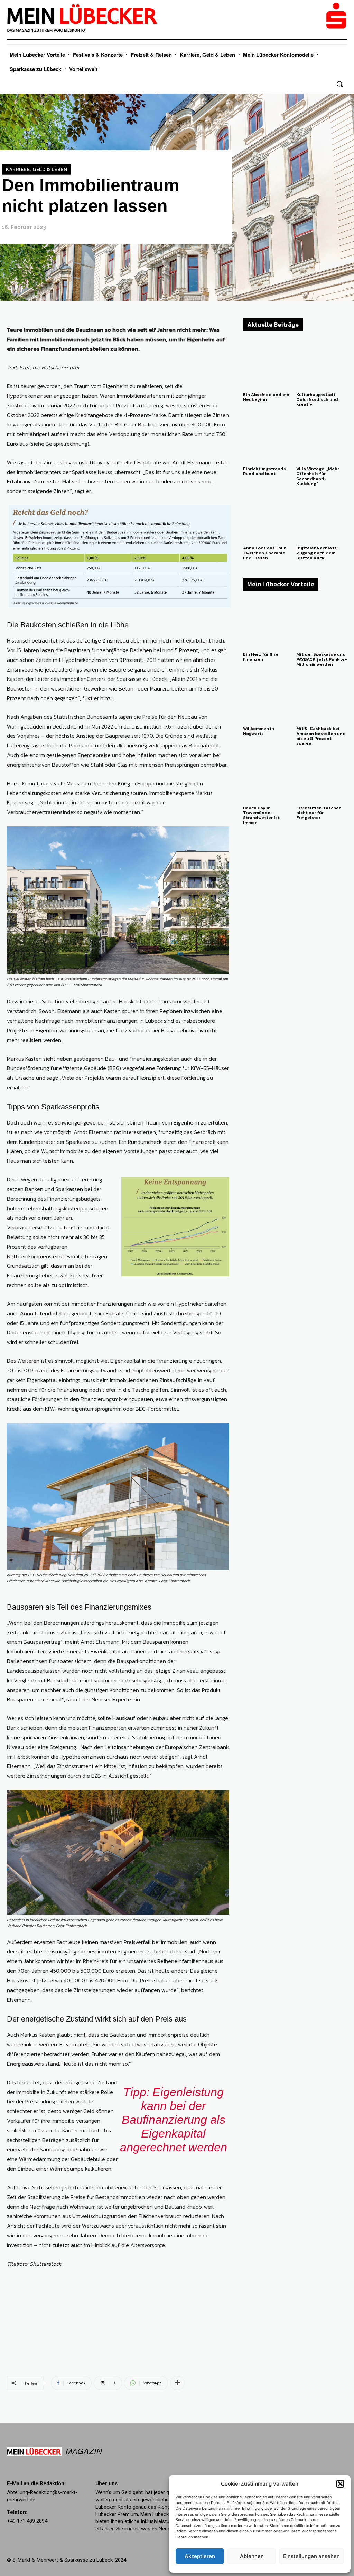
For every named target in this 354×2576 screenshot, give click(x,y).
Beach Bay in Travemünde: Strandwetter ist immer (261, 815)
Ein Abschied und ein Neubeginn (266, 397)
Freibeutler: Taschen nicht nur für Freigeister (319, 813)
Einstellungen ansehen (311, 2556)
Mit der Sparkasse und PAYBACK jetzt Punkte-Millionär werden (322, 659)
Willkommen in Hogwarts (259, 731)
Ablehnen (252, 2556)
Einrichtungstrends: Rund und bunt (265, 471)
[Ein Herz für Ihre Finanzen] (268, 623)
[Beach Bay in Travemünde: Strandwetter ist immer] (268, 777)
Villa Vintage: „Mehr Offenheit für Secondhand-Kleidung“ (318, 476)
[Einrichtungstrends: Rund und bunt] (268, 438)
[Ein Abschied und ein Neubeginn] (268, 363)
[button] (340, 2484)
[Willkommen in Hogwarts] (268, 697)
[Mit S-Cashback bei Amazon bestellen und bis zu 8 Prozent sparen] (322, 697)
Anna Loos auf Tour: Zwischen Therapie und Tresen (265, 553)
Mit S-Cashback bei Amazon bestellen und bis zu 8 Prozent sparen (321, 736)
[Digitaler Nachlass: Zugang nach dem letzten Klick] (322, 517)
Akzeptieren (200, 2556)
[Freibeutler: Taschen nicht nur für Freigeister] (322, 777)
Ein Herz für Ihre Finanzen (261, 657)
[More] (177, 2383)
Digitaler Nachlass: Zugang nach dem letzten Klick (317, 553)
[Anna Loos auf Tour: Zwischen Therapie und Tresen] (268, 517)
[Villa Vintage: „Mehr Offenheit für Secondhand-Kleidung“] (322, 438)
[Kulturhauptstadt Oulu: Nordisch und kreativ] (322, 363)
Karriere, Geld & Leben (36, 169)
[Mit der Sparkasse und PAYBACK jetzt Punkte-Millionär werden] (322, 623)
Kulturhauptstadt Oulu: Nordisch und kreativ (317, 399)
